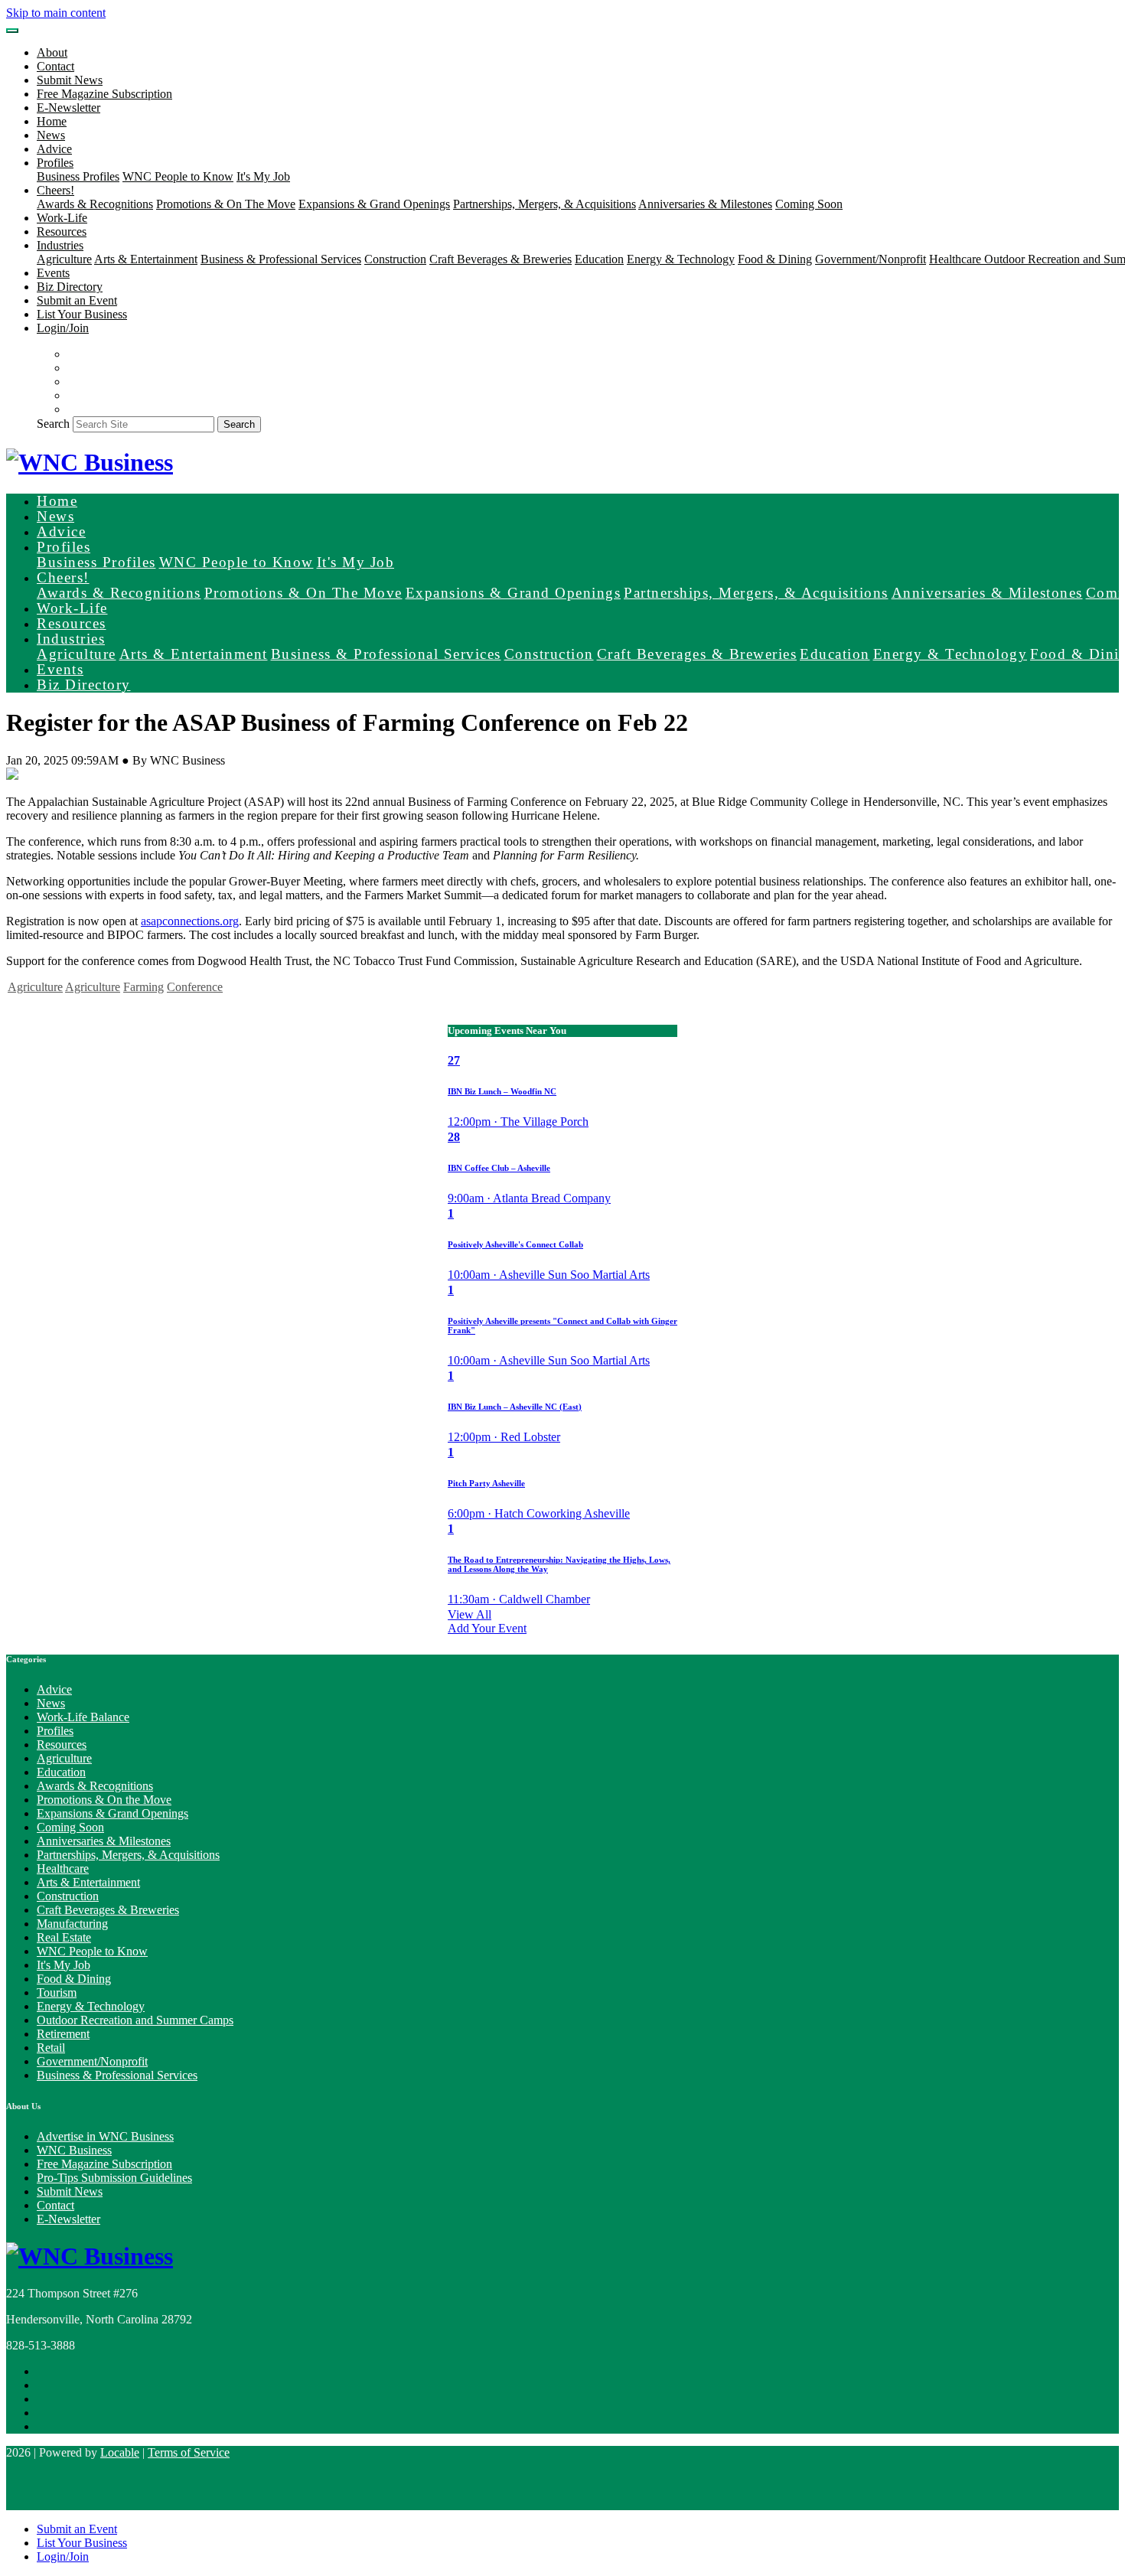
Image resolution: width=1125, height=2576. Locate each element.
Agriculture (64, 259)
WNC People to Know (178, 176)
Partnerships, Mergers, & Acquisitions (545, 204)
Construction (395, 259)
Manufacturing (72, 1924)
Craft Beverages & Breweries (501, 259)
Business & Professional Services (281, 259)
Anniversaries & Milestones (705, 204)
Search (53, 424)
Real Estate (64, 1937)
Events (53, 273)
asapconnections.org (190, 921)
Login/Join (63, 328)
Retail (51, 2048)
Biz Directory (70, 287)
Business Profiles (78, 176)
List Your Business (82, 314)
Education (599, 259)
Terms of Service (189, 2452)
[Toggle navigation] (12, 31)
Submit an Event (77, 300)
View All (470, 1614)
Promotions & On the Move (104, 1800)
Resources (62, 232)
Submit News (70, 80)
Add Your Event (487, 1628)
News (51, 135)
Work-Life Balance (83, 1717)
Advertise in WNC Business (105, 2136)
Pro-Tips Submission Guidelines (114, 2178)
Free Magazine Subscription (104, 94)
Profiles (55, 1731)
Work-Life (62, 218)
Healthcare (957, 259)
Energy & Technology (681, 259)
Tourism (57, 1992)
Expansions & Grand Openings (374, 204)
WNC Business (74, 2150)
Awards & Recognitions (95, 204)
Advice (54, 149)
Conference (195, 987)
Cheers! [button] (55, 190)
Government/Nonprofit (871, 259)
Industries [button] (60, 245)
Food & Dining (775, 259)
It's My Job (263, 176)
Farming (143, 987)
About (52, 52)
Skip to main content (56, 13)
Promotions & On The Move (226, 204)
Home (52, 121)
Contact (55, 66)
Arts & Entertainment (146, 259)
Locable (120, 2452)
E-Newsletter (68, 108)
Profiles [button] (55, 163)
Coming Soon (809, 204)
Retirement (63, 2034)
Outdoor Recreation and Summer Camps (135, 2020)
